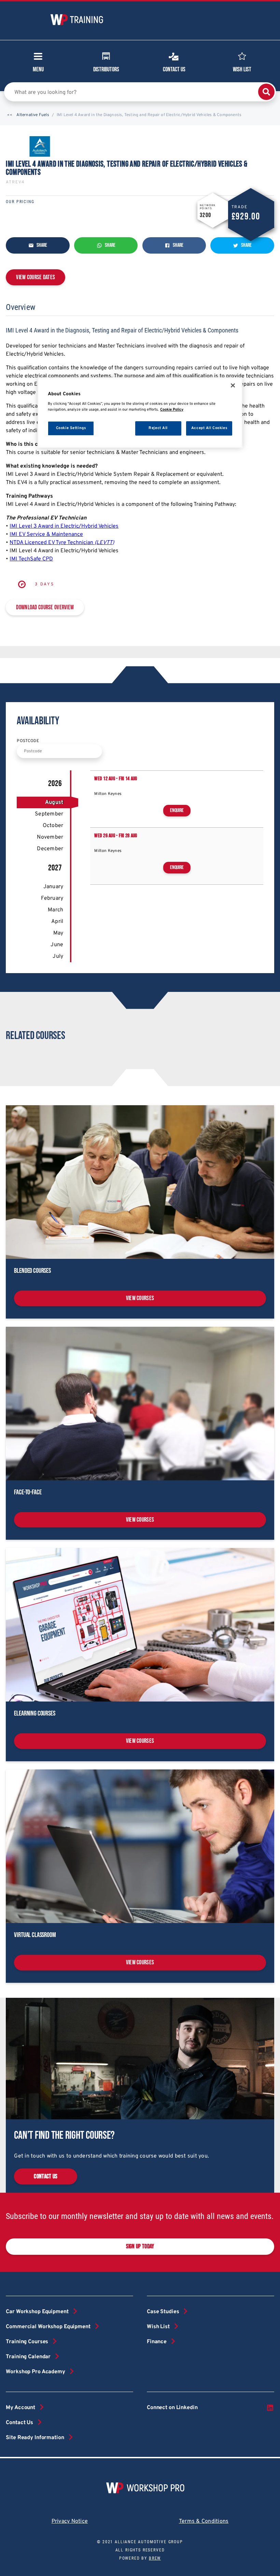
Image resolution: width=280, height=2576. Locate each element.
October (53, 826)
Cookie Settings (71, 428)
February (52, 898)
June (57, 945)
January (53, 887)
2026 (55, 784)
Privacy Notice (70, 2521)
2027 (55, 868)
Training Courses (27, 2342)
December (50, 849)
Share (41, 245)
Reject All (158, 428)
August (54, 802)
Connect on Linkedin (172, 2408)
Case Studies (163, 2312)
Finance (157, 2342)
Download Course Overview (45, 607)
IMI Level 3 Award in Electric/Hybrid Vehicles (64, 526)
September (49, 814)
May (58, 933)
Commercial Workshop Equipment (48, 2327)
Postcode (28, 741)
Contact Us (174, 69)
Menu (38, 69)
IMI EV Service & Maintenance (46, 535)
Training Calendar (28, 2357)
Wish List (242, 69)
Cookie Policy (172, 410)
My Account (20, 2408)
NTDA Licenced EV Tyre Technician (62, 543)
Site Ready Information (35, 2438)
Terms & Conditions (204, 2521)
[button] (10, 115)
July (58, 956)
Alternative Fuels (33, 115)
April (57, 922)
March (55, 910)
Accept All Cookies (209, 428)
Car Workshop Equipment (37, 2312)
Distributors (106, 69)
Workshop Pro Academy (35, 2372)
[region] (140, 412)
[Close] (233, 385)
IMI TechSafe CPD (31, 559)
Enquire (177, 810)
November (50, 837)
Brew (155, 2558)
